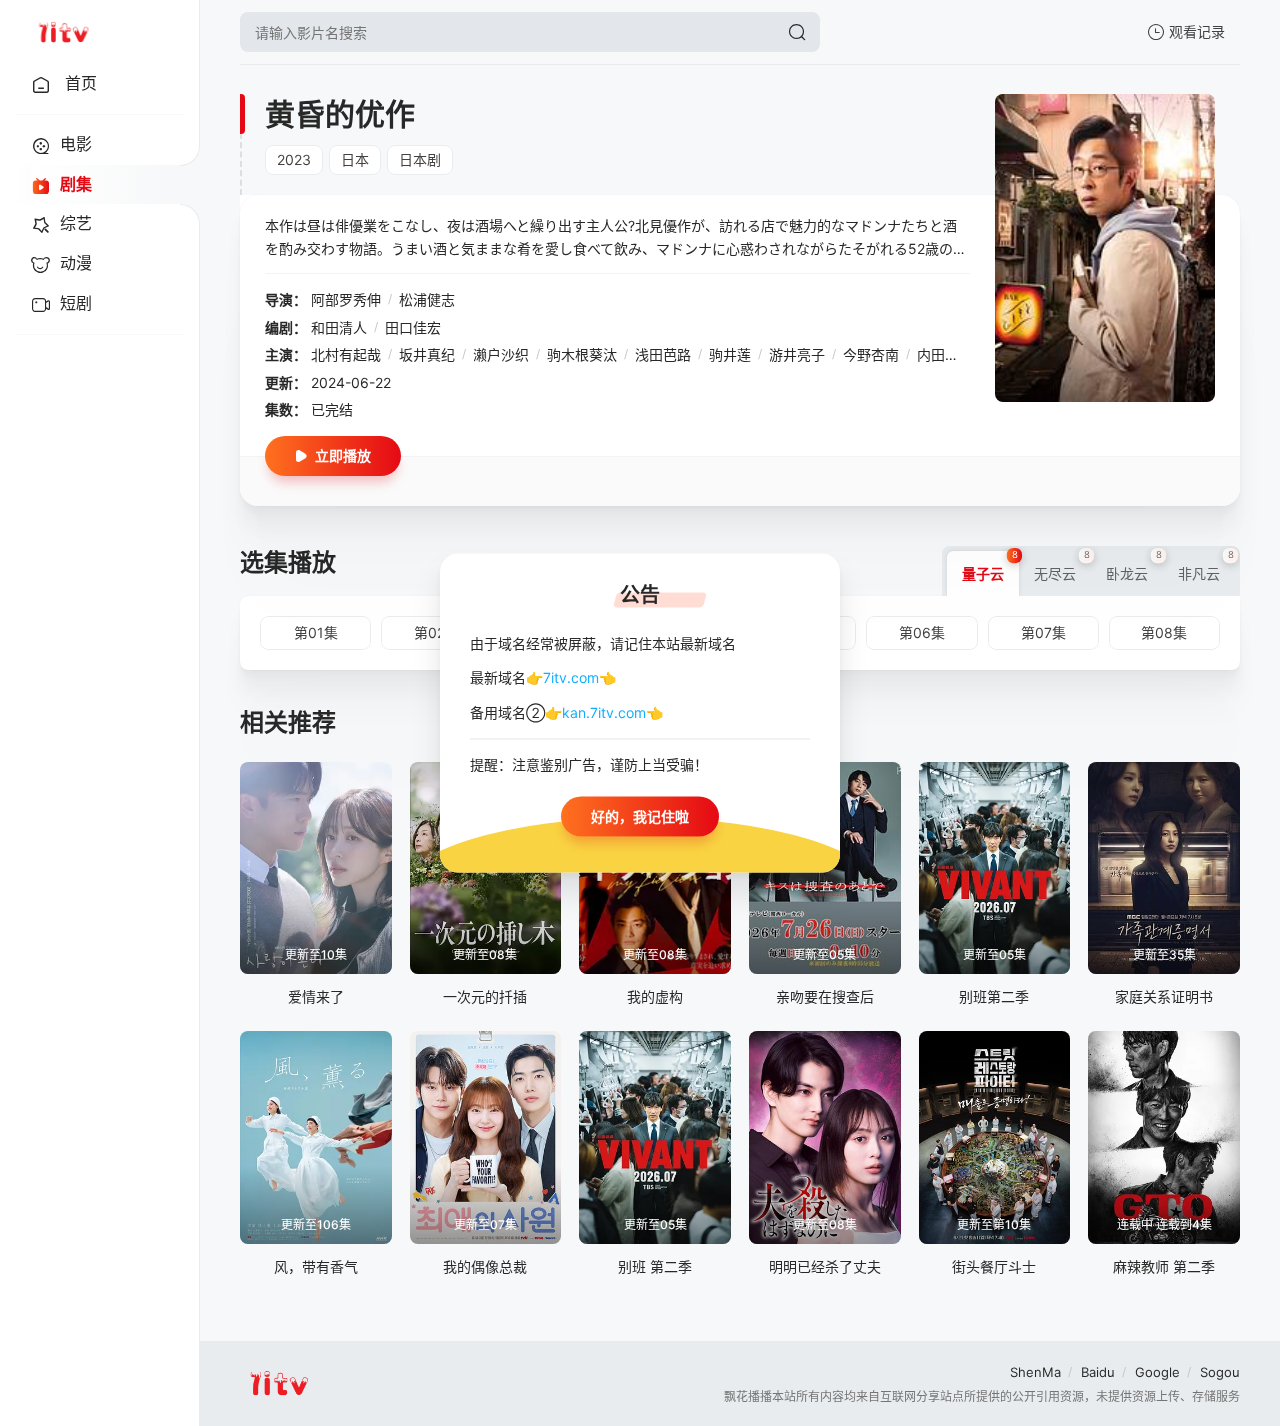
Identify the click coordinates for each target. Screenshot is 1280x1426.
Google (1157, 1372)
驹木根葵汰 (582, 354)
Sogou (1220, 1372)
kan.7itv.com (604, 711)
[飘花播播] (63, 32)
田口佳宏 (413, 327)
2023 (294, 159)
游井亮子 (797, 354)
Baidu (1098, 1372)
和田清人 (339, 327)
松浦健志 (427, 299)
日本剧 (420, 159)
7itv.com (571, 677)
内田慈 (938, 354)
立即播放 (343, 455)
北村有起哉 (346, 354)
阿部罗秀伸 (346, 299)
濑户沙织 (501, 354)
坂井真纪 (427, 354)
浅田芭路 (663, 354)
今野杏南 (871, 354)
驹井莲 (730, 354)
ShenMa (1035, 1372)
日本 (355, 159)
